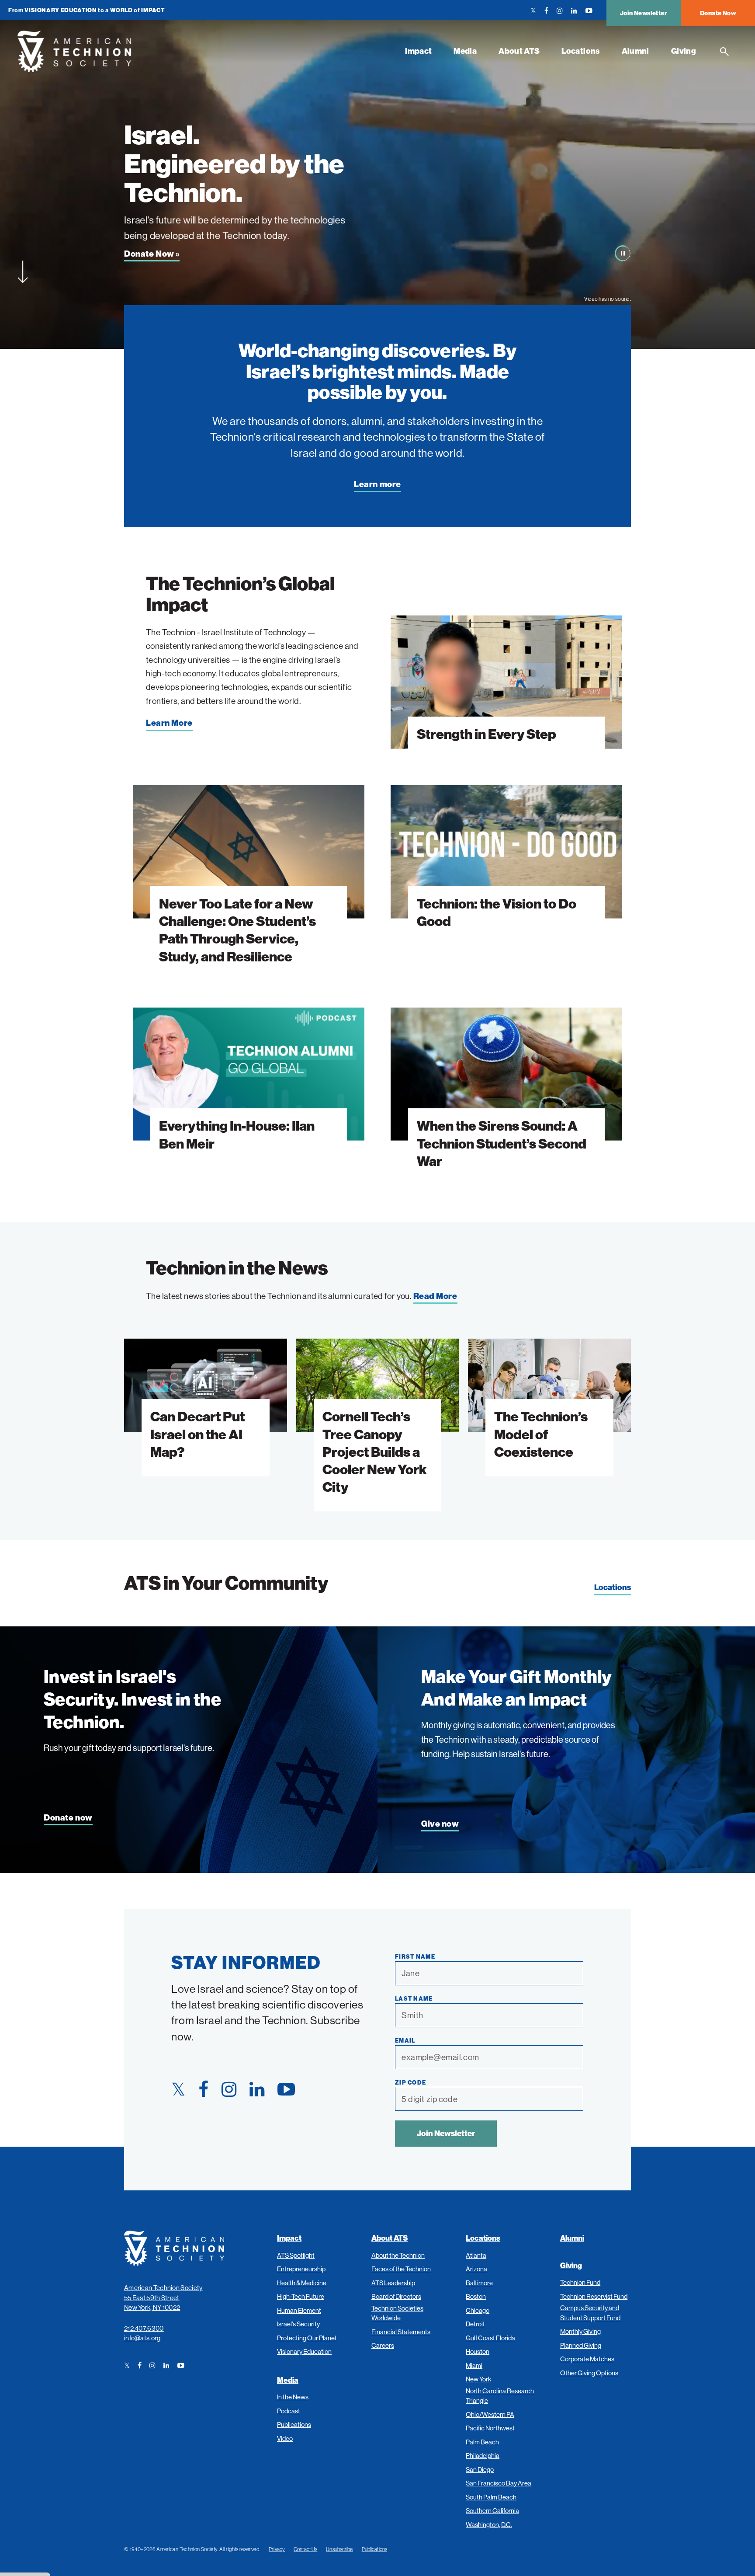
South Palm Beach (491, 2497)
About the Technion (398, 2255)
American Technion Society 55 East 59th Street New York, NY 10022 (163, 2298)
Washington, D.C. (489, 2525)
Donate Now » (152, 254)
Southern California (492, 2511)
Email (405, 2040)
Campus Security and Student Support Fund (590, 2313)
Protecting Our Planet (307, 2338)
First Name (415, 1956)
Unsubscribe (339, 2549)
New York (478, 2379)
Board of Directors (396, 2296)
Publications (294, 2425)
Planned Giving (581, 2345)
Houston (478, 2351)
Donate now (68, 1818)
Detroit (475, 2324)
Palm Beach (482, 2442)
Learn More (169, 723)
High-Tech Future (301, 2296)
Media (465, 51)
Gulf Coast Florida (490, 2338)
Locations (580, 51)
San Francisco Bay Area (499, 2483)
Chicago (478, 2310)
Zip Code (410, 2082)
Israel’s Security (298, 2324)
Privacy (277, 2549)
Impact (418, 51)
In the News (293, 2397)
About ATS (519, 51)
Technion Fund (580, 2282)
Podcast (289, 2411)
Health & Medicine (302, 2283)
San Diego (480, 2470)
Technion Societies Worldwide (397, 2313)
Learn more (377, 484)
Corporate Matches (587, 2359)
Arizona (476, 2269)
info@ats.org (142, 2338)
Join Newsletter (644, 13)
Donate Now (718, 13)
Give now (440, 1824)
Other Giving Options (589, 2373)
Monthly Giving (580, 2331)
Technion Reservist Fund (594, 2296)
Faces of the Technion (401, 2269)
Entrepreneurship (301, 2269)
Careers (383, 2345)
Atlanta (476, 2255)
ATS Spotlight (296, 2255)
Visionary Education (304, 2351)
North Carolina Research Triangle (500, 2396)
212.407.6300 (144, 2328)
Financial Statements (401, 2332)
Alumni (636, 51)
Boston (476, 2296)
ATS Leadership (393, 2283)
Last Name (414, 1998)
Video (285, 2438)
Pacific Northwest (490, 2428)
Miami (474, 2365)
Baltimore (479, 2283)
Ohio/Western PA (490, 2414)
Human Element (299, 2310)
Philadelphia (483, 2456)
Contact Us (305, 2549)
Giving (684, 51)
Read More (435, 1296)
